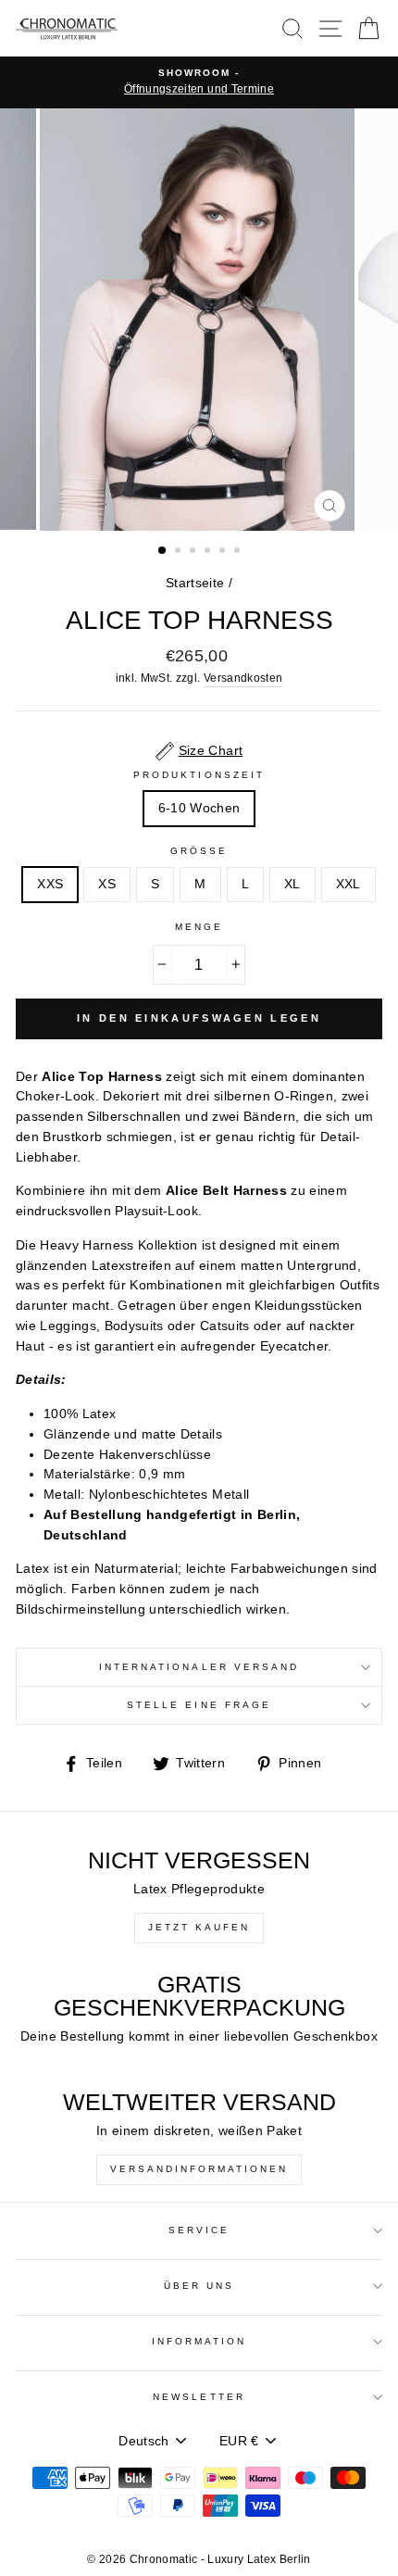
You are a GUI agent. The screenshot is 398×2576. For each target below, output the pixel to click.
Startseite (195, 583)
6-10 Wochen (199, 808)
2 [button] (180, 552)
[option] (199, 82)
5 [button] (224, 552)
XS (107, 884)
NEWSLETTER (199, 2397)
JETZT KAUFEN (199, 1927)
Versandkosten (243, 678)
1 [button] (163, 551)
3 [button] (194, 552)
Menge (199, 927)
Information (199, 2341)
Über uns (199, 2286)
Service (199, 2230)
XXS (50, 884)
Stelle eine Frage (199, 1705)
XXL (348, 884)
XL (292, 884)
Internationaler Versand (199, 1667)
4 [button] (209, 552)
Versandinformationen (199, 2169)
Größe (199, 851)
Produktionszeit (199, 775)
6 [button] (239, 552)
